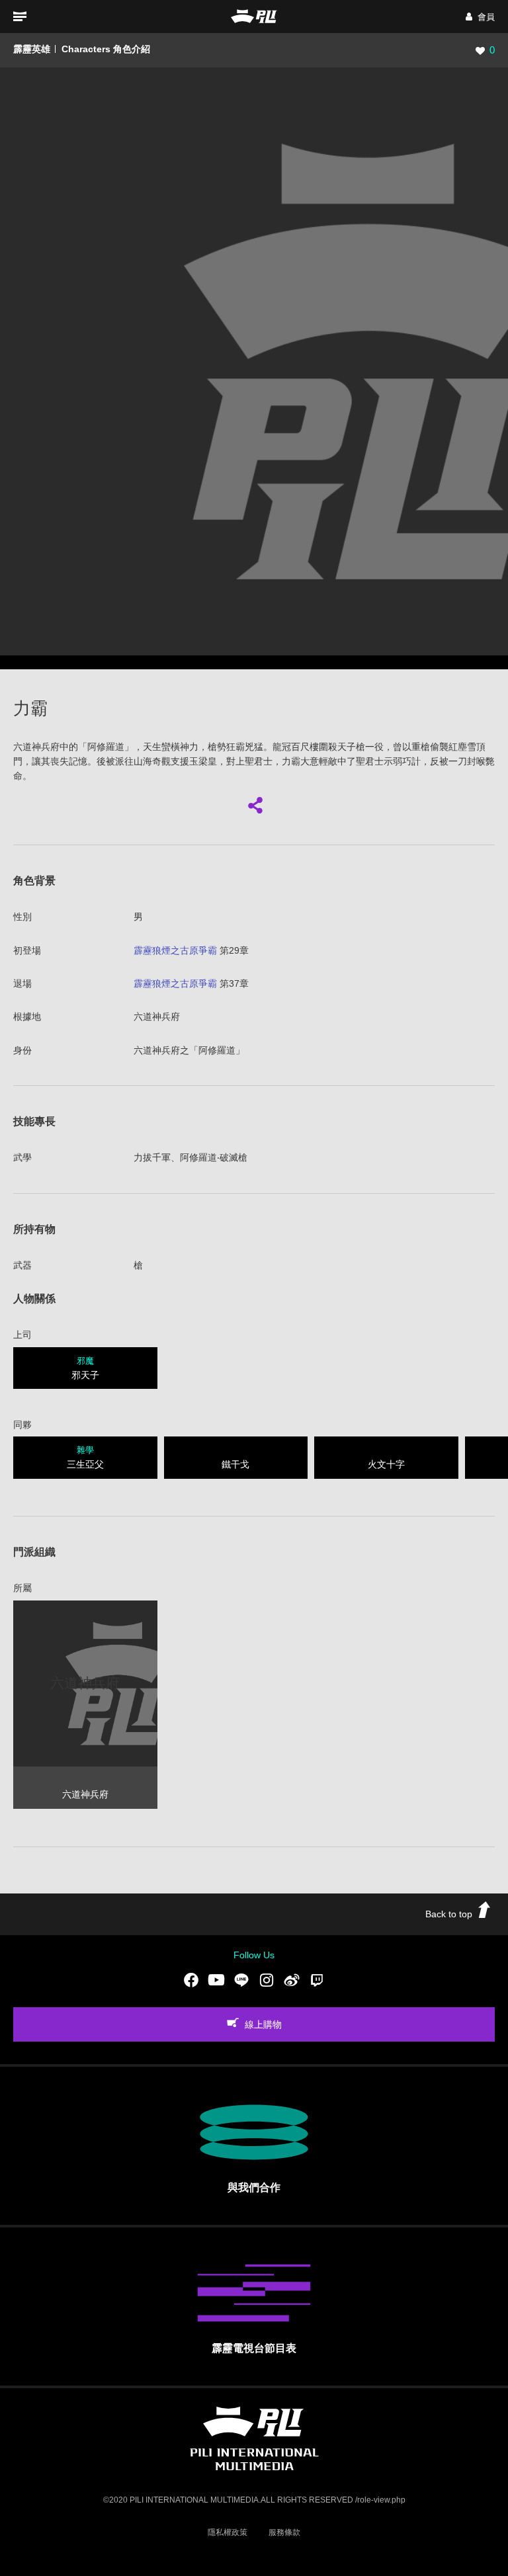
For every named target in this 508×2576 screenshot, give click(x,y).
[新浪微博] (292, 1980)
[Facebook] (191, 1980)
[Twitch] (317, 1980)
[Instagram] (267, 1980)
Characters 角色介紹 (106, 49)
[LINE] (241, 1980)
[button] (480, 17)
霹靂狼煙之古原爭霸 (175, 950)
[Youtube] (216, 1980)
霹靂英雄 (32, 49)
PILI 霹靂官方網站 (254, 16)
